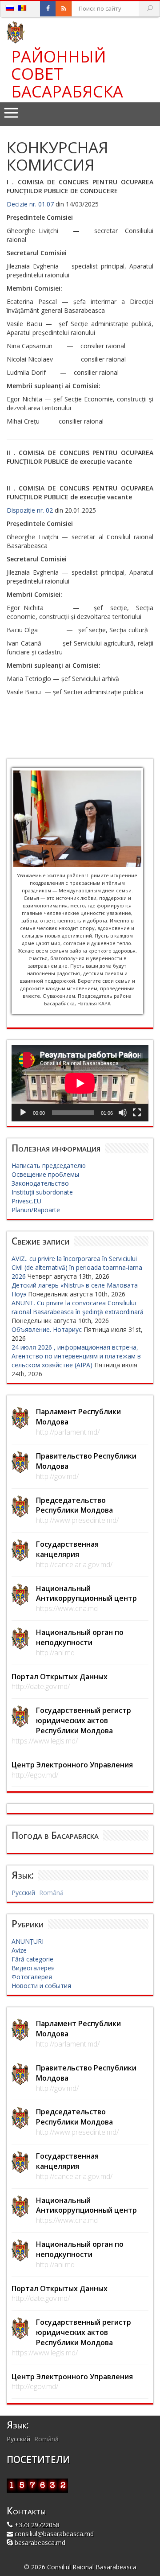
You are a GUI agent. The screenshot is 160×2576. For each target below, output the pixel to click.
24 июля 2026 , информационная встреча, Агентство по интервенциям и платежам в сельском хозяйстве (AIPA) (76, 1356)
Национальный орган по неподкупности (80, 1637)
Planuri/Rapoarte (36, 1210)
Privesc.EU (26, 1201)
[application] (80, 1083)
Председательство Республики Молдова (74, 1505)
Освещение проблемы (45, 1174)
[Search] (150, 9)
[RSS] (64, 9)
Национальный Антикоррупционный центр (86, 1593)
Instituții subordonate (42, 1192)
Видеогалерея (33, 1968)
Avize (19, 1950)
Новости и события (41, 1986)
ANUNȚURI (28, 1941)
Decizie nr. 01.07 (30, 204)
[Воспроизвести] (23, 1113)
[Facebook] (48, 9)
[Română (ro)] (22, 8)
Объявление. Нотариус (47, 1329)
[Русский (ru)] (10, 8)
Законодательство (40, 1183)
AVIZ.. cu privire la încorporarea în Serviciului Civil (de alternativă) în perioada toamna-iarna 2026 (77, 1267)
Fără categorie (32, 1959)
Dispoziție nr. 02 (30, 510)
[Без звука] (123, 1113)
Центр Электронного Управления (72, 1765)
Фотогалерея (32, 1977)
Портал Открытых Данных (60, 1677)
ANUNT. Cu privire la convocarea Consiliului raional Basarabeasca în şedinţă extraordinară (78, 1307)
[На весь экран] (137, 1113)
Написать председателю (49, 1165)
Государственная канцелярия (67, 1549)
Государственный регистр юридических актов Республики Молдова (84, 1720)
